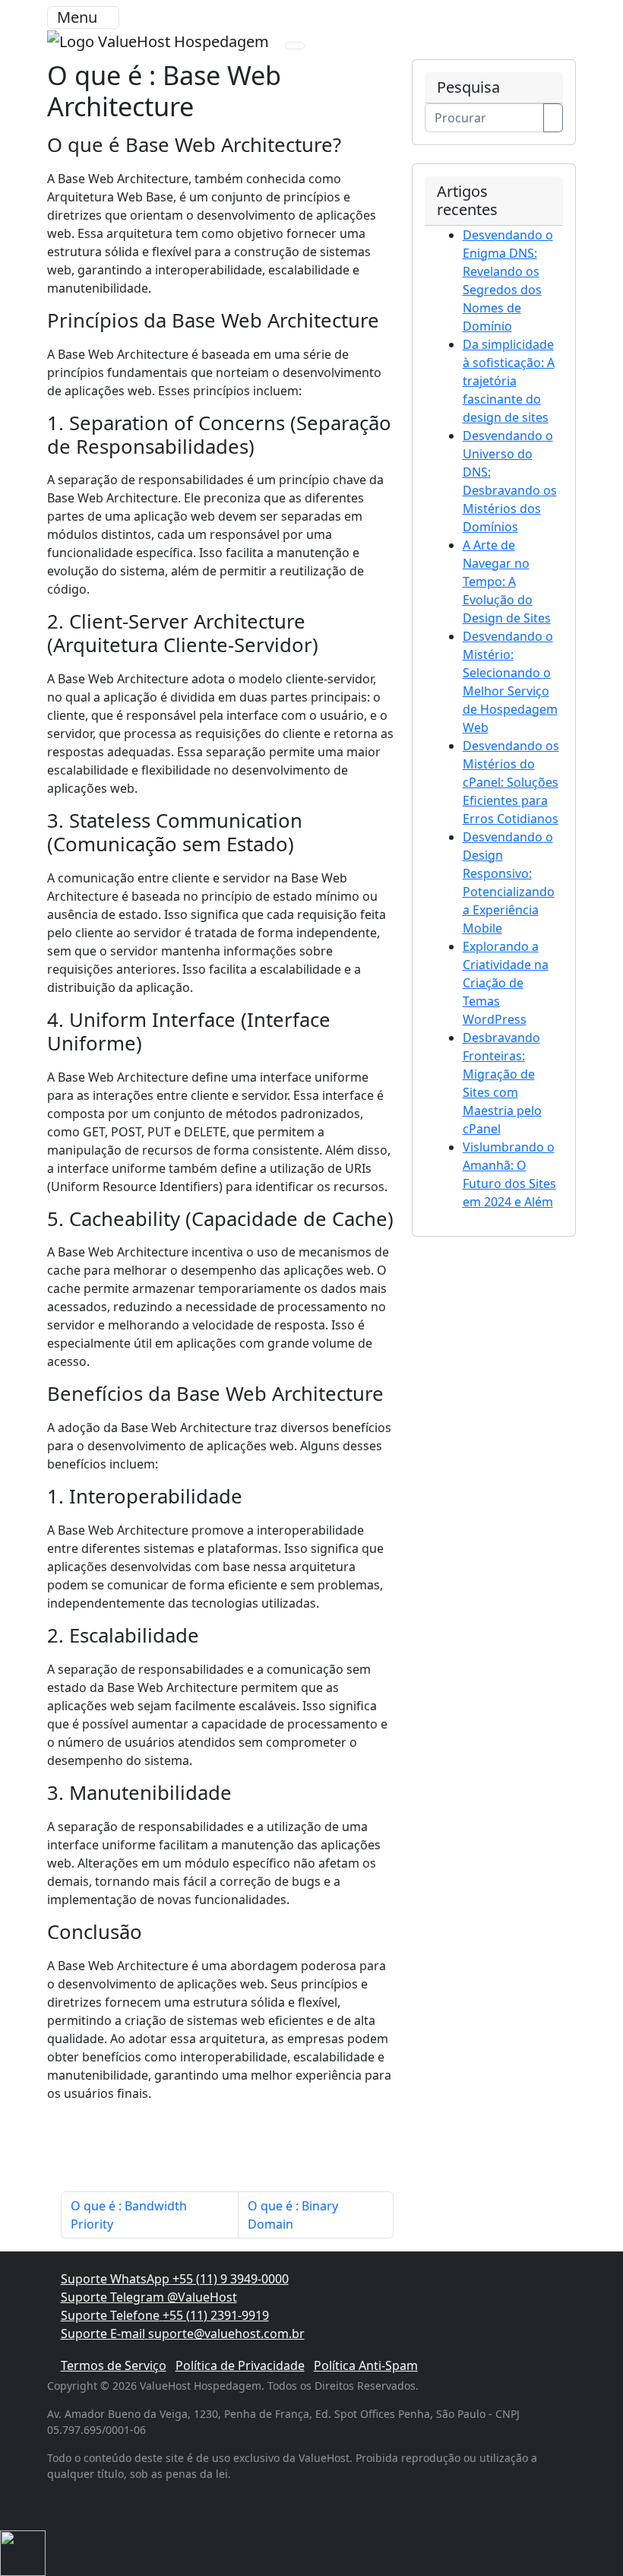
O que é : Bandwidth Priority (129, 2215)
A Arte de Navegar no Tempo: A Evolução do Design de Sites (507, 581)
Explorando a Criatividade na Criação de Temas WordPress (506, 983)
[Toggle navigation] (295, 46)
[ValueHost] (160, 40)
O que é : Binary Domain (293, 2215)
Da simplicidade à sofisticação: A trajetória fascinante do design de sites (509, 381)
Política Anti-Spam (366, 2365)
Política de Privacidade (240, 2365)
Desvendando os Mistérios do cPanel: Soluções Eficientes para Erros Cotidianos (511, 782)
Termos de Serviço (114, 2365)
